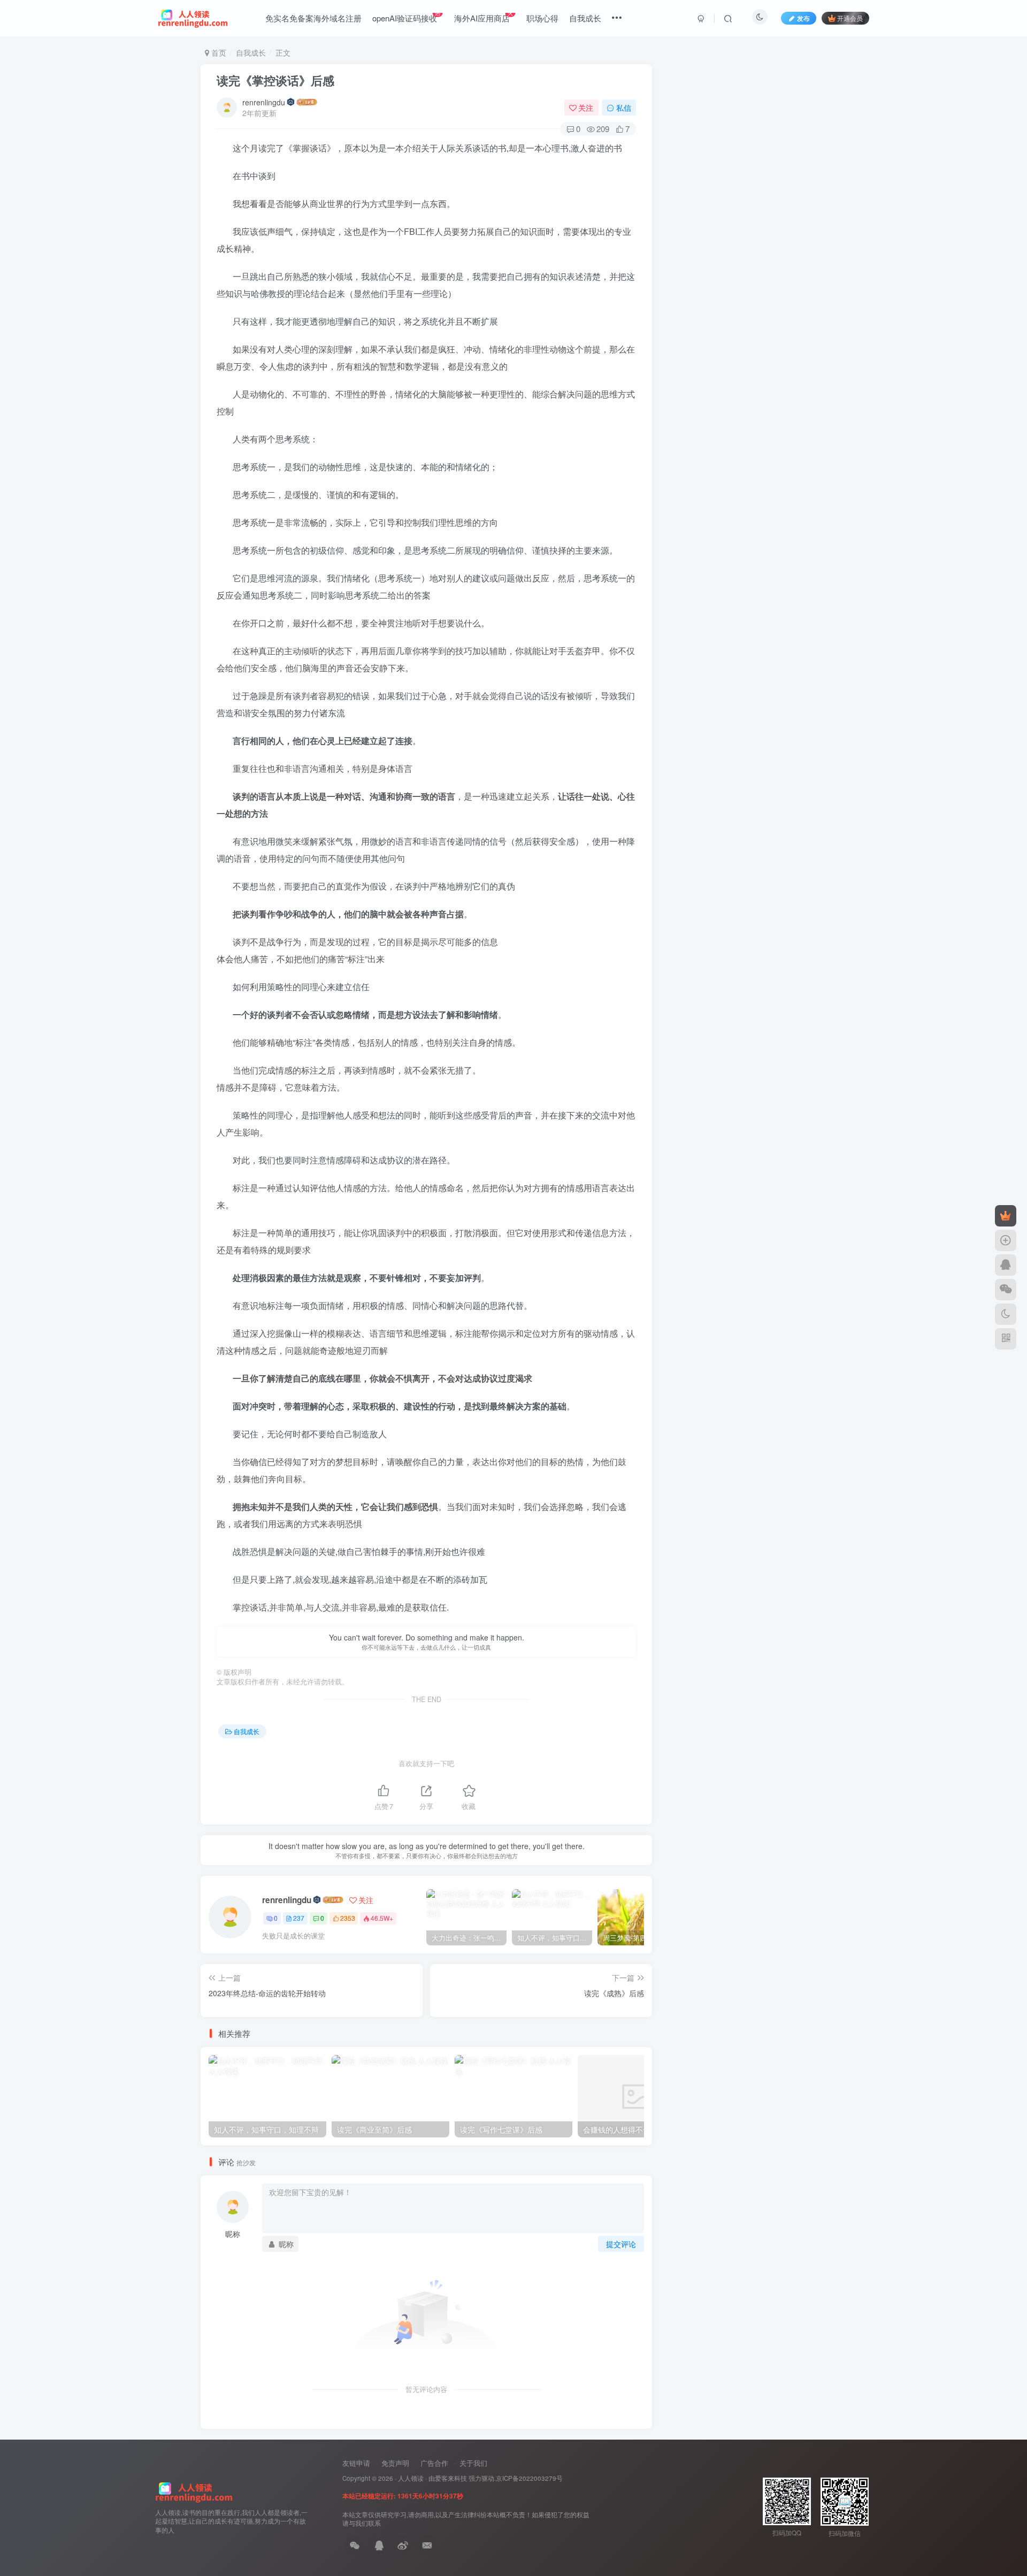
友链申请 (356, 2463)
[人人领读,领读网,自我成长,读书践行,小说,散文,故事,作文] (194, 2491)
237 (299, 1918)
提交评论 (621, 2244)
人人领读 (411, 2478)
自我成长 (251, 52)
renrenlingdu (264, 102)
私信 (624, 108)
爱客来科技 (451, 2478)
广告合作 (434, 2463)
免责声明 (395, 2463)
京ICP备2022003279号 (529, 2478)
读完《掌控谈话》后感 (275, 80)
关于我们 (473, 2463)
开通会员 (850, 18)
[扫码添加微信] (1006, 1290)
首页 (218, 52)
